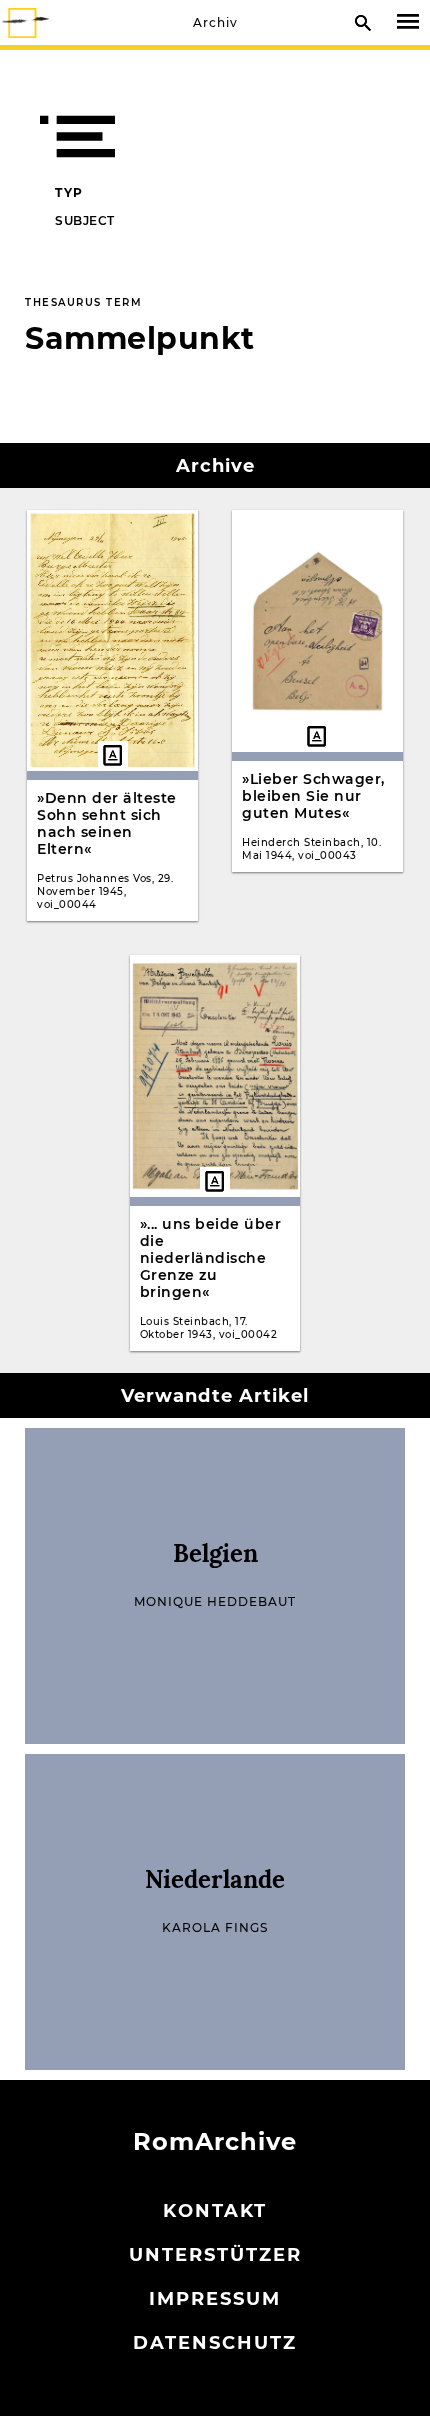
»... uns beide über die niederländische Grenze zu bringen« (211, 1258)
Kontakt (215, 2211)
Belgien (215, 1553)
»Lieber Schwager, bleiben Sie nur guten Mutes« (313, 796)
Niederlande (215, 1879)
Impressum (215, 2299)
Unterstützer (215, 2255)
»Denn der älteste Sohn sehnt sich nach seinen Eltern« (107, 823)
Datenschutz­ (215, 2343)
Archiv (215, 22)
